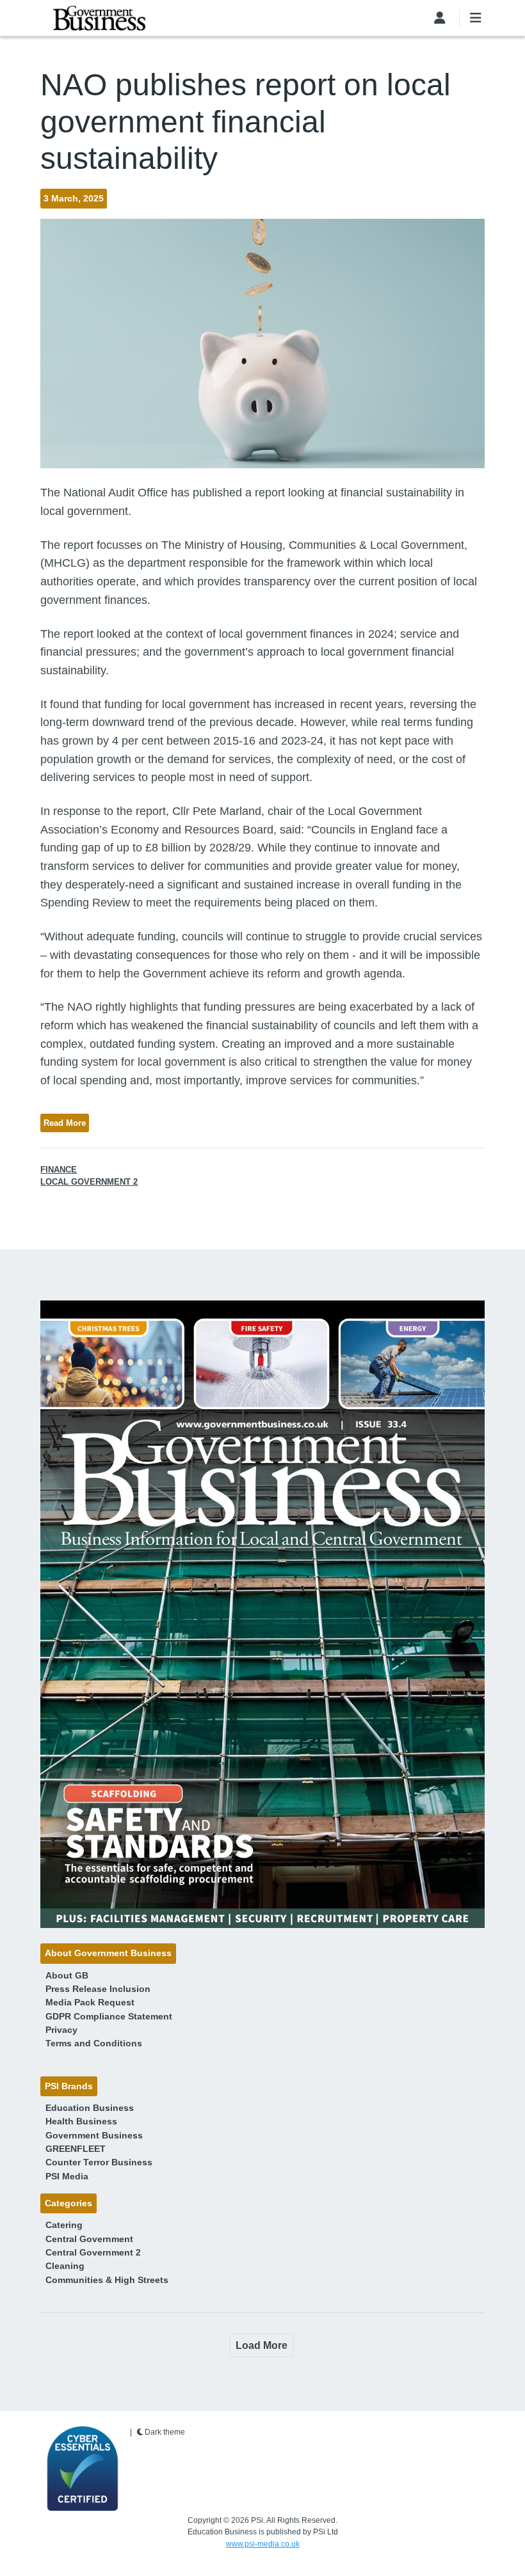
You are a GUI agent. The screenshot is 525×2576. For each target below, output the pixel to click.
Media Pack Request (90, 2002)
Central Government (89, 2239)
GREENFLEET (76, 2149)
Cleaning (65, 2266)
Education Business (90, 2108)
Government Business (94, 2135)
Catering (64, 2225)
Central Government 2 (93, 2252)
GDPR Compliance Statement (109, 2016)
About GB (67, 1975)
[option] (262, 1614)
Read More (65, 1123)
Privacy (61, 2030)
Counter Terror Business (99, 2162)
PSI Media (67, 2176)
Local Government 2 (89, 1182)
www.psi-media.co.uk (263, 2544)
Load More (262, 2345)
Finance (59, 1170)
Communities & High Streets (107, 2280)
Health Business (81, 2121)
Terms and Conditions (94, 2043)
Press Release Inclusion (98, 1989)
